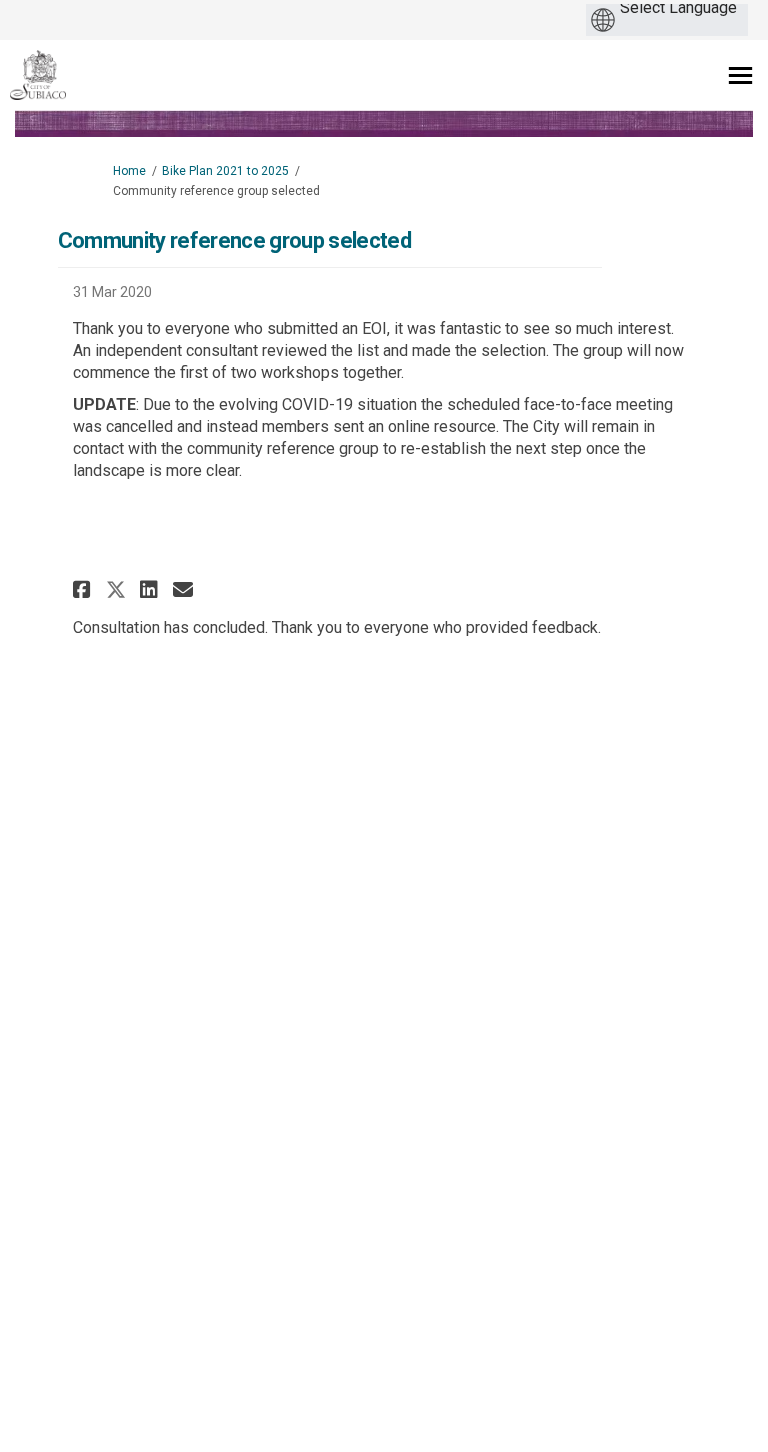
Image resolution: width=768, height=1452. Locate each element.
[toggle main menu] (740, 75)
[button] (84, 589)
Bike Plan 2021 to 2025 (225, 171)
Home (129, 171)
